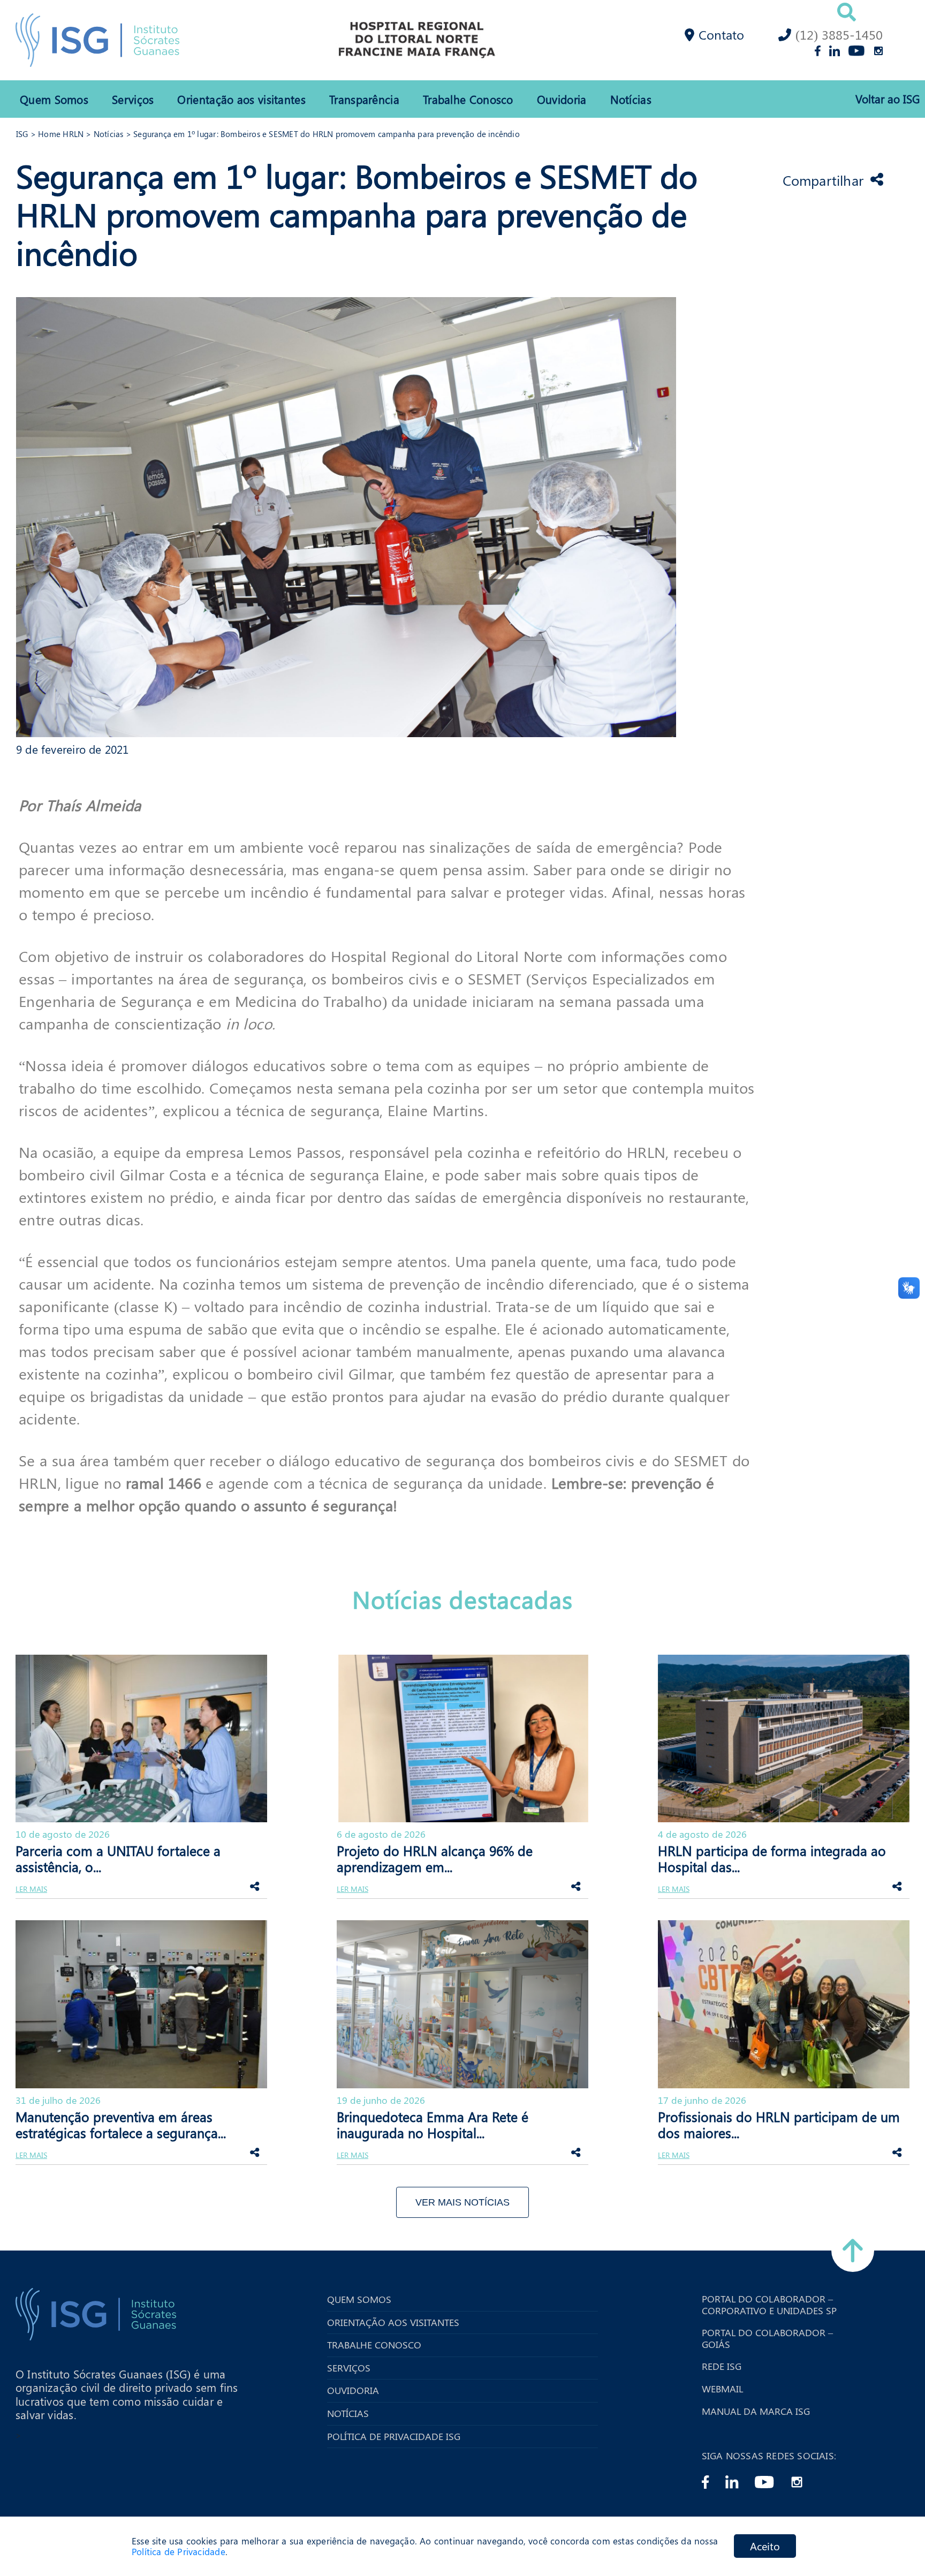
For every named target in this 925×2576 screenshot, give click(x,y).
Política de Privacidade (179, 2552)
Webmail (722, 2389)
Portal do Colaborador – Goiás (767, 2339)
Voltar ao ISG (888, 99)
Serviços (133, 99)
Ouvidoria (562, 99)
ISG (22, 134)
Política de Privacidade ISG (394, 2437)
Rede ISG (722, 2367)
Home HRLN (61, 134)
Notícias (631, 99)
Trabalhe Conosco (468, 99)
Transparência (364, 99)
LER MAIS (31, 1889)
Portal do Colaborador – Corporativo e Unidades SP (769, 2305)
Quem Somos (54, 99)
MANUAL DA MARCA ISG (756, 2412)
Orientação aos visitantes (241, 99)
